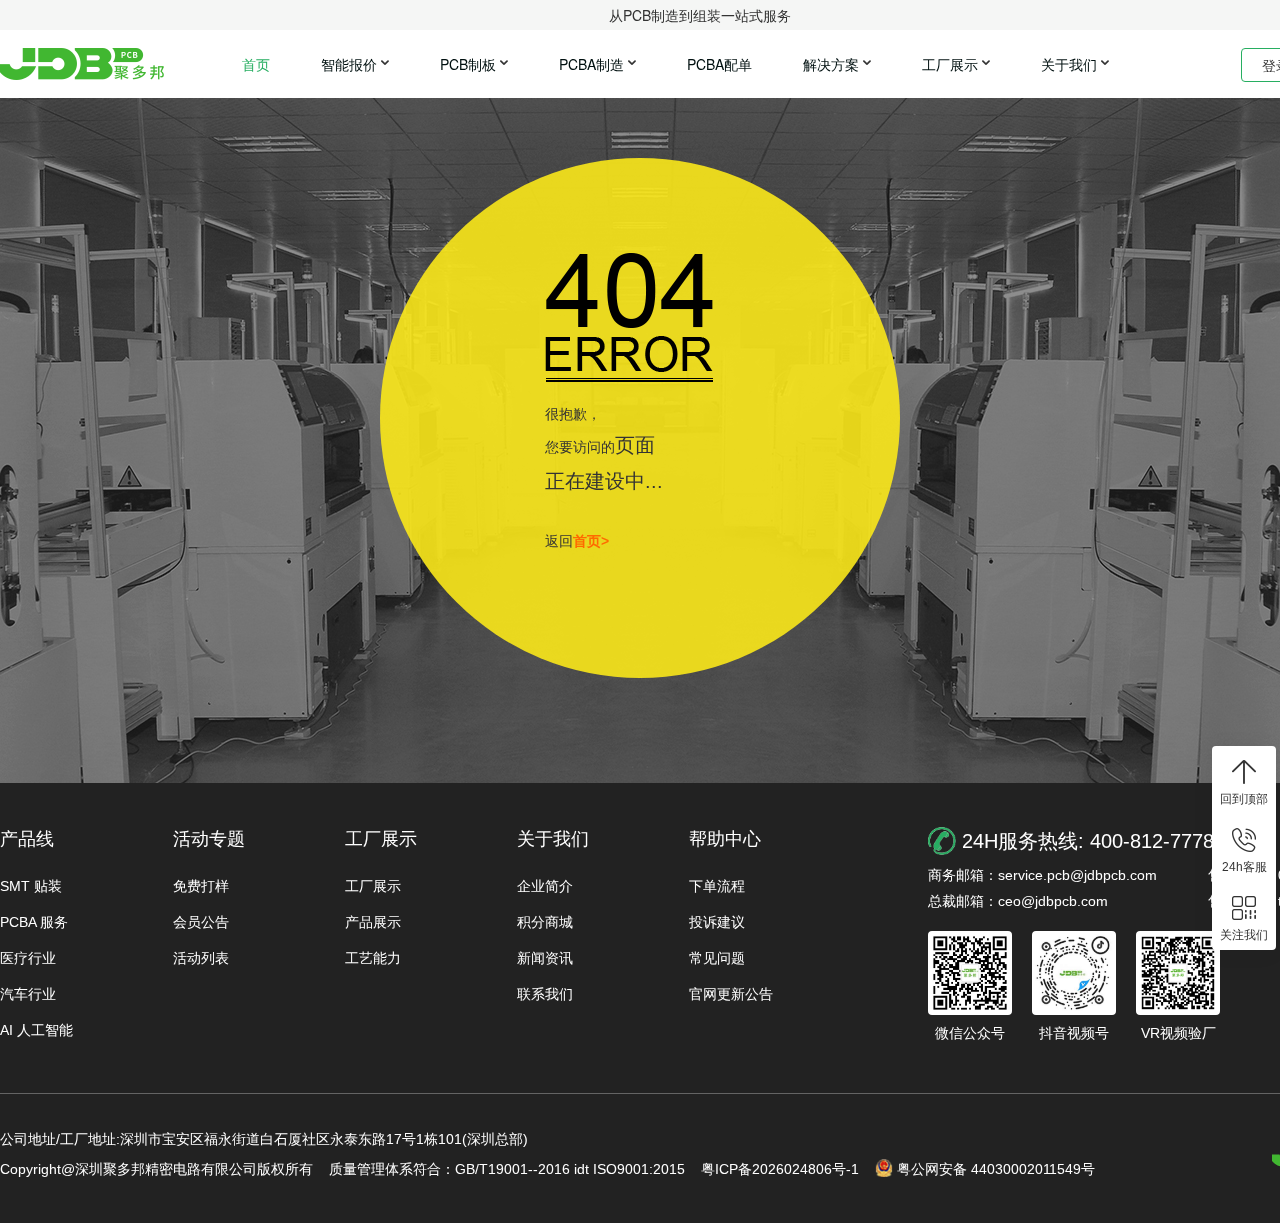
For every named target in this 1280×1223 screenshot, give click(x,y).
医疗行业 (28, 958)
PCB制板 (468, 64)
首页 (256, 64)
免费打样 (201, 886)
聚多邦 (82, 64)
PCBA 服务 (34, 922)
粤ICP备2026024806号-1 (780, 1169)
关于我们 (1069, 64)
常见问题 (717, 958)
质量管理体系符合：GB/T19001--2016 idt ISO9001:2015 (507, 1169)
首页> (591, 541)
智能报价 (349, 64)
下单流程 (717, 886)
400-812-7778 (1152, 841)
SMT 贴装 (31, 886)
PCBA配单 (719, 64)
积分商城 (545, 922)
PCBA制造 (591, 64)
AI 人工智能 (36, 1030)
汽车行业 (28, 994)
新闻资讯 (545, 958)
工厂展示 (950, 64)
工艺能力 (373, 958)
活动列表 (201, 958)
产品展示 (373, 922)
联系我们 (545, 994)
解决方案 (831, 64)
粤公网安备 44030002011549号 (996, 1169)
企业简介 (545, 886)
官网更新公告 (731, 994)
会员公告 (201, 922)
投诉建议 (717, 922)
